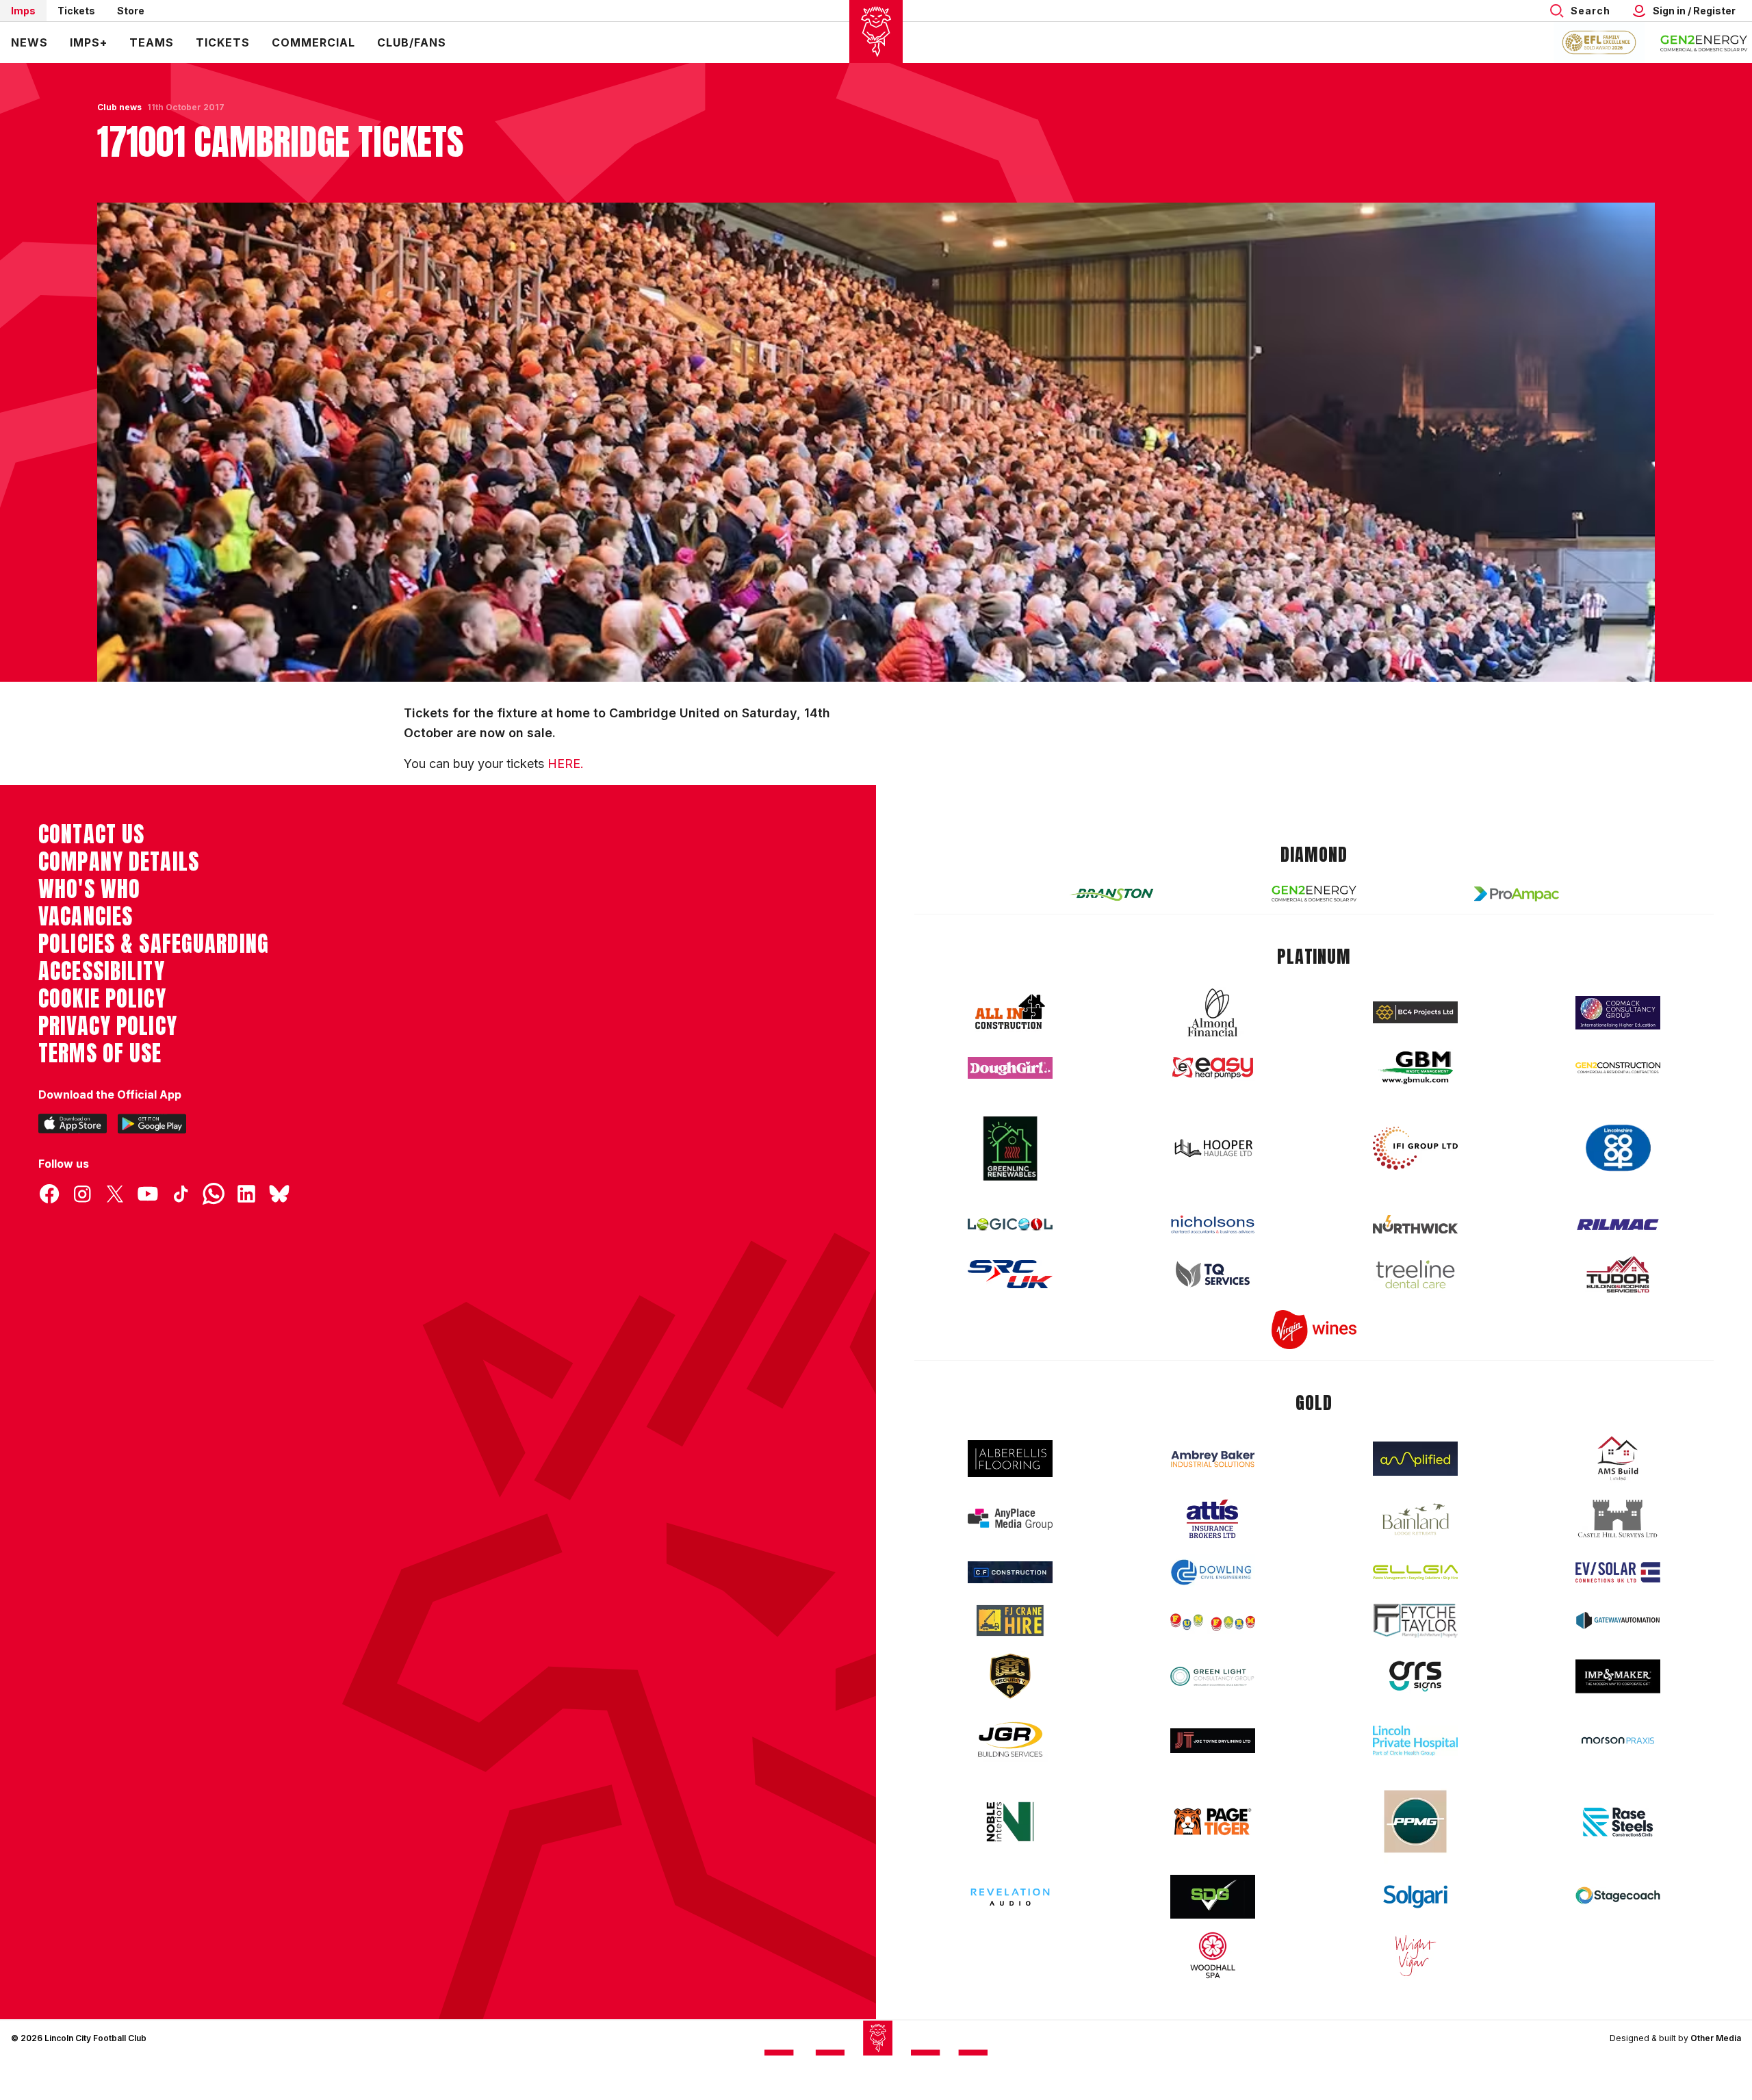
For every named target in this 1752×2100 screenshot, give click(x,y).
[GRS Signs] (1415, 1677)
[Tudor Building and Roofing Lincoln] (1618, 1274)
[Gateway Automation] (1618, 1620)
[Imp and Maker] (1618, 1677)
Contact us (91, 834)
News (29, 42)
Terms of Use (100, 1053)
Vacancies (86, 917)
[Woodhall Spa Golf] (1213, 1955)
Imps (23, 11)
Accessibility (102, 971)
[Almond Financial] (1213, 1012)
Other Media (1716, 2038)
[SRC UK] (1010, 1275)
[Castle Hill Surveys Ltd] (1618, 1519)
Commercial (313, 42)
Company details (119, 862)
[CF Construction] (1010, 1572)
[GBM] (1415, 1068)
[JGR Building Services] (1010, 1740)
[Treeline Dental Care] (1415, 1275)
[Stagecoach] (1618, 1897)
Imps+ (89, 42)
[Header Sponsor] (1704, 42)
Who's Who (89, 889)
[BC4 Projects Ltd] (1415, 1012)
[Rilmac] (1618, 1224)
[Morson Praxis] (1618, 1741)
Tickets (76, 11)
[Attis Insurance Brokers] (1213, 1519)
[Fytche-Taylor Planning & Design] (1415, 1621)
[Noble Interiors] (1010, 1821)
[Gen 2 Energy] (1314, 894)
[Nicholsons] (1213, 1225)
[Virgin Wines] (1314, 1330)
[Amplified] (1415, 1459)
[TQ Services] (1213, 1274)
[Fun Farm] (1213, 1621)
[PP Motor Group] (1415, 1821)
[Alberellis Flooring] (1010, 1459)
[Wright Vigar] (1415, 1955)
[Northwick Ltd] (1415, 1224)
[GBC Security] (1010, 1676)
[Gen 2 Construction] (1618, 1068)
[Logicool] (1010, 1225)
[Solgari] (1415, 1897)
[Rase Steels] (1618, 1821)
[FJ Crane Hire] (1010, 1621)
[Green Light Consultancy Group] (1213, 1677)
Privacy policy (108, 1026)
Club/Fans (412, 42)
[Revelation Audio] (1010, 1897)
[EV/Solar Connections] (1618, 1572)
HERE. (566, 764)
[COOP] (1618, 1148)
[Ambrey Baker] (1213, 1459)
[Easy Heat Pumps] (1213, 1068)
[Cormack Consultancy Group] (1618, 1013)
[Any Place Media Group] (1010, 1519)
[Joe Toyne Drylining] (1213, 1741)
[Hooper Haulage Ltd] (1213, 1148)
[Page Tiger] (1213, 1822)
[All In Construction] (1010, 1012)
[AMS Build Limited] (1618, 1459)
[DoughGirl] (1010, 1068)
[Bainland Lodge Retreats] (1415, 1519)
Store (131, 11)
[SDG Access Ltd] (1213, 1897)
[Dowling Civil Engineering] (1213, 1572)
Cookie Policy (102, 999)
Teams (152, 42)
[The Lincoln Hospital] (1415, 1740)
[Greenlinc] (1010, 1148)
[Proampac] (1517, 894)
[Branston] (1111, 894)
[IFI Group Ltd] (1415, 1149)
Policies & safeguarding (154, 944)
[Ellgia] (1415, 1572)
